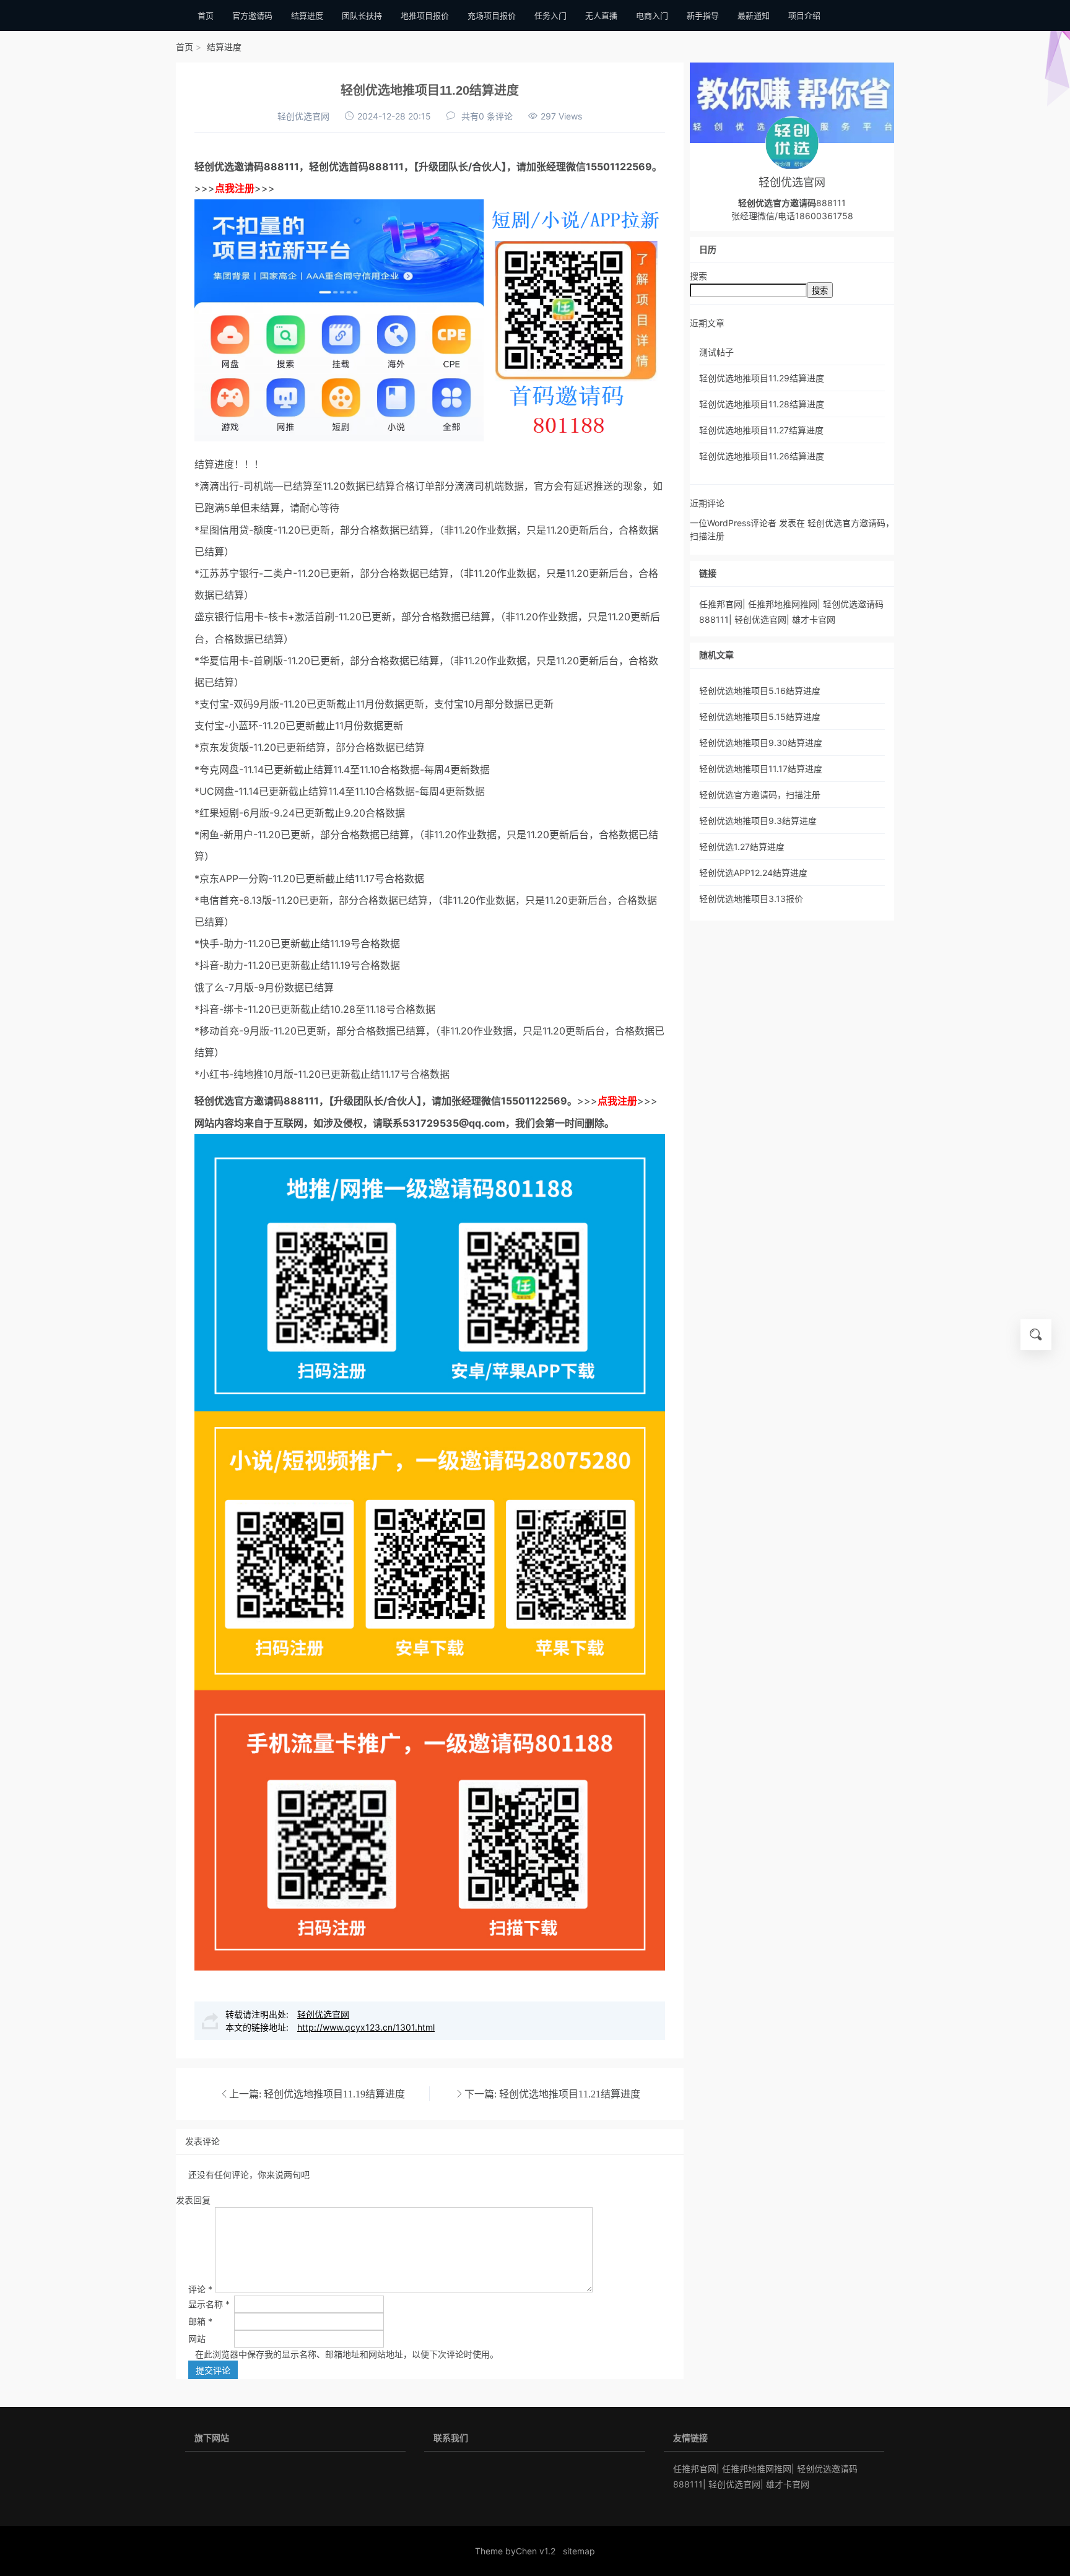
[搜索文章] (1036, 1335)
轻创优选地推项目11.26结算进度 (762, 456)
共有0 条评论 (487, 116)
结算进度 (224, 47)
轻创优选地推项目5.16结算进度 (760, 691)
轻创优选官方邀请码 (239, 1101)
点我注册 (235, 188)
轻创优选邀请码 (229, 167)
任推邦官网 (721, 604)
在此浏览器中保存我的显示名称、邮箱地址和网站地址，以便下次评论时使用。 (347, 2354)
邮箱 (200, 2321)
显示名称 (209, 2304)
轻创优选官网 (303, 116)
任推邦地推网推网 (783, 604)
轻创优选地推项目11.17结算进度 (761, 769)
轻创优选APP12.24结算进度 (753, 873)
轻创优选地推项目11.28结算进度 (762, 404)
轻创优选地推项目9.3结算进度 (758, 821)
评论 (200, 2289)
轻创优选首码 (339, 167)
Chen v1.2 (536, 2551)
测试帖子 (716, 352)
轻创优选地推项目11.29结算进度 (762, 378)
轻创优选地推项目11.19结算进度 (334, 2094)
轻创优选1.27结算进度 (742, 847)
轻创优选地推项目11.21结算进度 (570, 2094)
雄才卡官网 (814, 619)
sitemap (579, 2551)
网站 (197, 2339)
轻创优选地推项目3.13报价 (751, 899)
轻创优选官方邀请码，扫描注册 (760, 795)
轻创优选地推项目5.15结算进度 (760, 717)
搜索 (698, 276)
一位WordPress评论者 (733, 523)
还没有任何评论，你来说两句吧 (249, 2175)
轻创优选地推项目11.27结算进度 (761, 430)
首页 (185, 47)
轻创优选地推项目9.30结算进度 (761, 743)
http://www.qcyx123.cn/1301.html (366, 2027)
